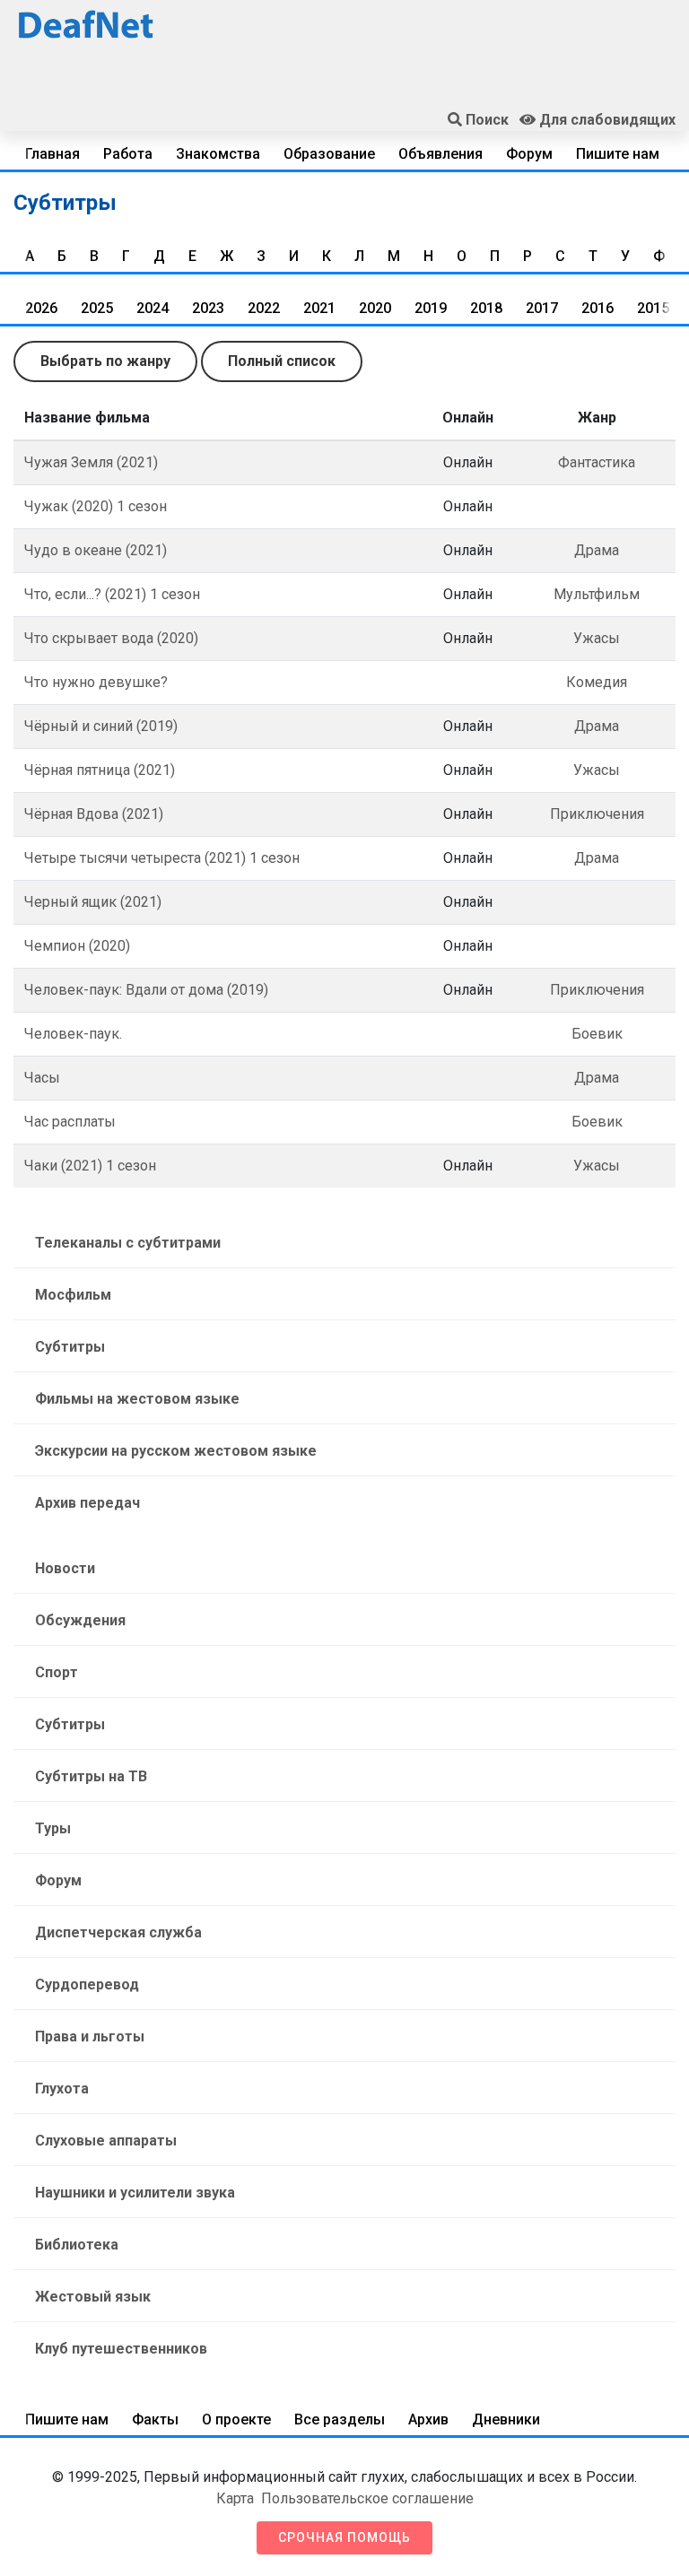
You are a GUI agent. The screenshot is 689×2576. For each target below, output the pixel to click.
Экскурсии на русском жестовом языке (176, 1451)
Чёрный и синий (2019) (101, 726)
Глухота (62, 2089)
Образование (329, 154)
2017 (542, 308)
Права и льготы (90, 2036)
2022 (264, 308)
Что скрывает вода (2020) (111, 638)
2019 (431, 308)
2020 (375, 308)
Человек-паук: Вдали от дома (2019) (146, 990)
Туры (53, 1828)
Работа (128, 154)
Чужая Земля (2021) (91, 462)
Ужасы (597, 638)
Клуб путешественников (121, 2349)
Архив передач (87, 1503)
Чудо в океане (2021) (96, 550)
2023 (208, 308)
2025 (97, 308)
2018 (486, 308)
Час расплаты (70, 1122)
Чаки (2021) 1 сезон (90, 1166)
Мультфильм (597, 594)
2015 (653, 308)
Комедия (597, 682)
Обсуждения (80, 1620)
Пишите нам (618, 154)
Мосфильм (73, 1295)
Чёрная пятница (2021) (100, 770)
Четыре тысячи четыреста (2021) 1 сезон (162, 858)
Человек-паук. (73, 1034)
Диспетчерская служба (118, 1932)
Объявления (440, 154)
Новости (65, 1568)
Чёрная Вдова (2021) (94, 814)
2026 (41, 308)
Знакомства (218, 154)
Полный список (282, 361)
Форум (529, 154)
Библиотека (77, 2245)
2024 (153, 308)
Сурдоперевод (87, 1984)
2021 (319, 308)
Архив (428, 2419)
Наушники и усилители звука (135, 2193)
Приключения (597, 814)
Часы (42, 1078)
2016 (597, 308)
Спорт (57, 1672)
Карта (235, 2498)
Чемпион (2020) (77, 946)
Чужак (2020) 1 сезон (96, 506)
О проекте (236, 2419)
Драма (597, 550)
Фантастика (597, 462)
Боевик (597, 1034)
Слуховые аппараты (106, 2141)
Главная (52, 154)
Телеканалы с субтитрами (128, 1243)
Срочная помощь (344, 2537)
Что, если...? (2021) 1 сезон (112, 594)
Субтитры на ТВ (91, 1776)
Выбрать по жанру (105, 361)
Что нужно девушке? (96, 682)
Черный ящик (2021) (93, 902)
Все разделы (340, 2419)
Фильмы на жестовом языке (137, 1399)
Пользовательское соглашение (367, 2498)
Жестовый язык (93, 2297)
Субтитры (70, 1347)
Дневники (506, 2419)
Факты (155, 2419)
